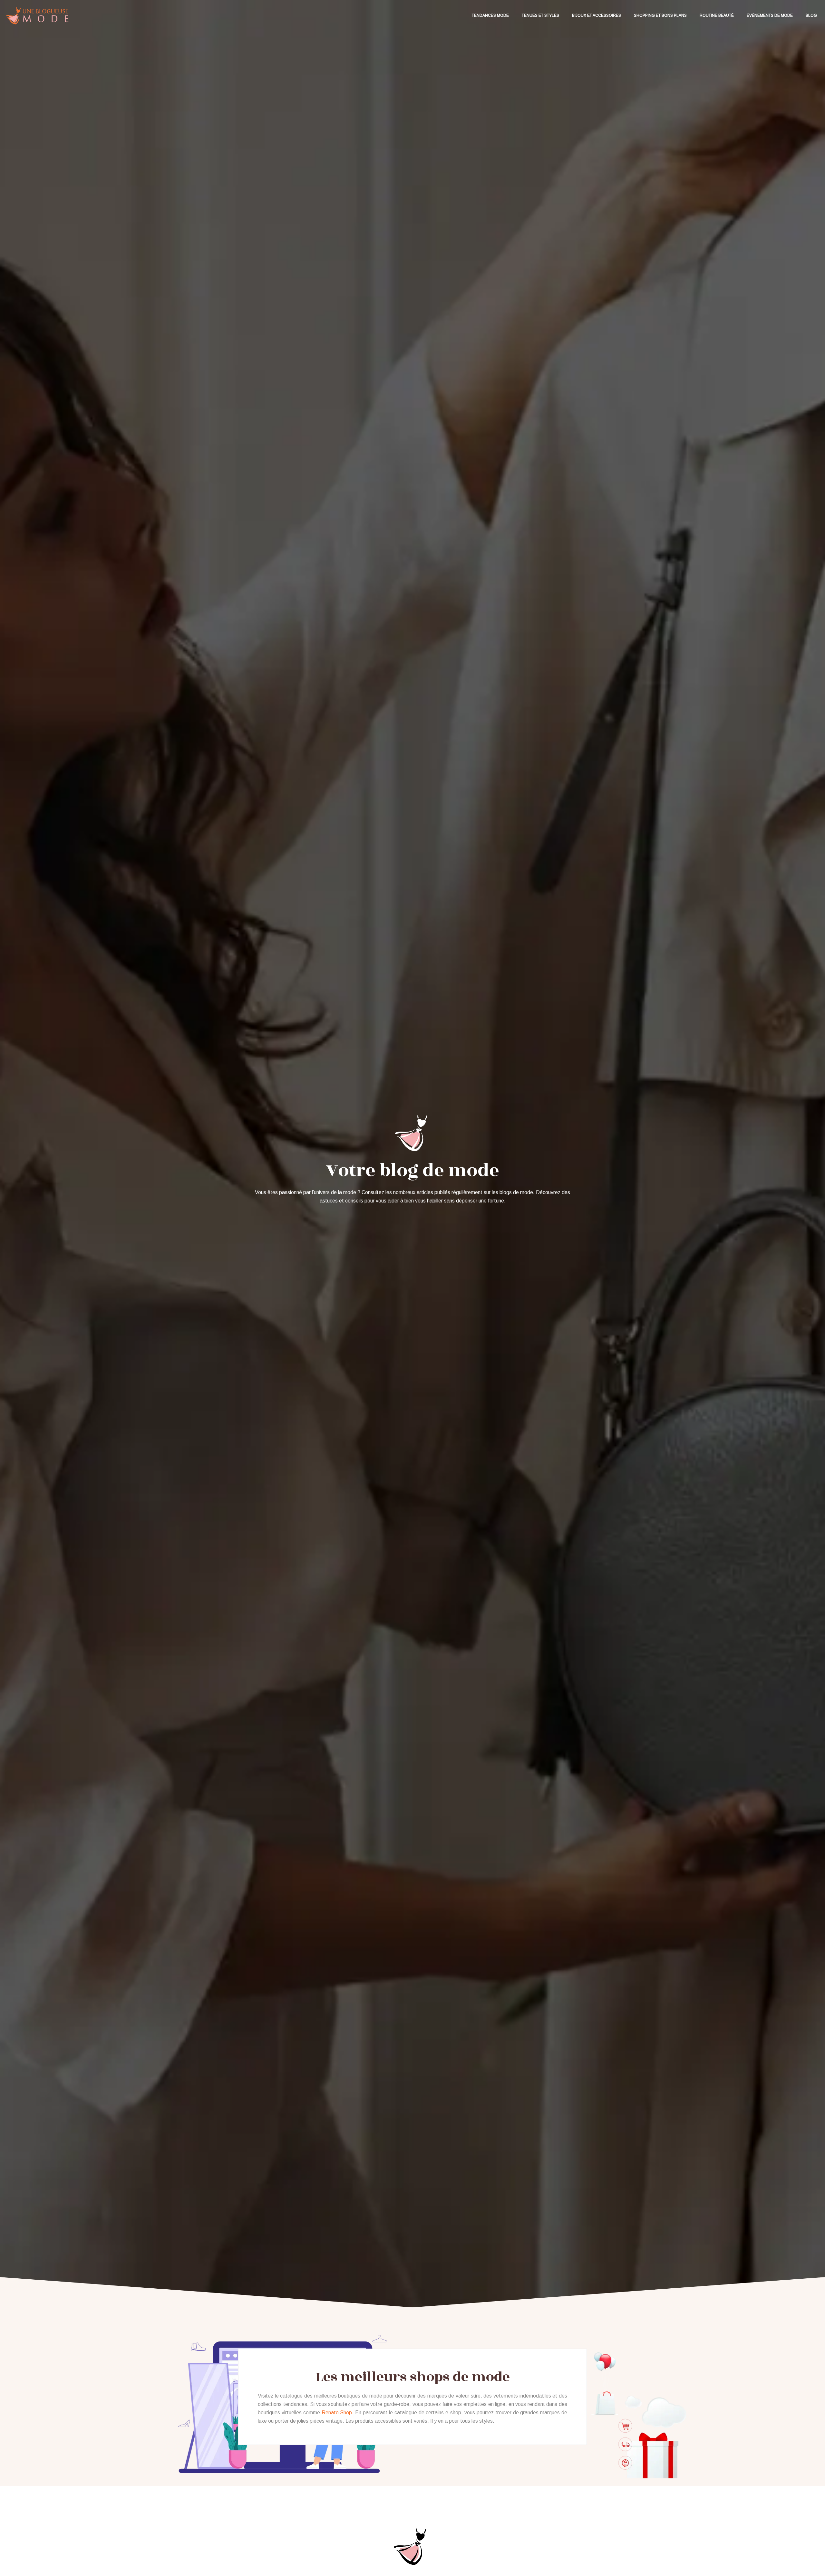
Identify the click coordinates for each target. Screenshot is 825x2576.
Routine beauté (717, 15)
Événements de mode (770, 15)
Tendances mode (490, 15)
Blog (811, 15)
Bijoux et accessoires (597, 15)
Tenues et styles (540, 15)
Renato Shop (337, 2413)
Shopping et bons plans (660, 15)
